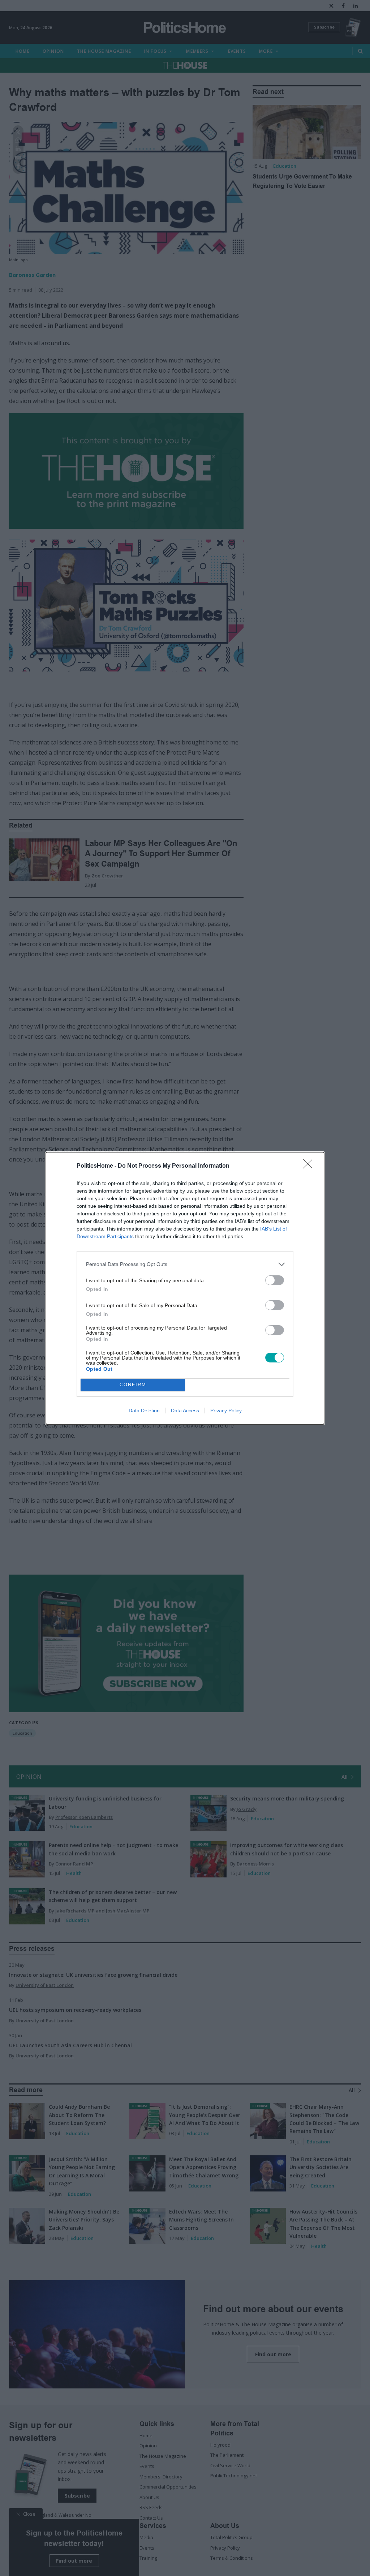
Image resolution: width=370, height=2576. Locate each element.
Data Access (185, 1411)
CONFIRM (133, 1385)
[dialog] (185, 1288)
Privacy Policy (226, 1411)
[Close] (310, 1166)
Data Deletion (144, 1411)
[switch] (275, 1280)
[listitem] (185, 1264)
